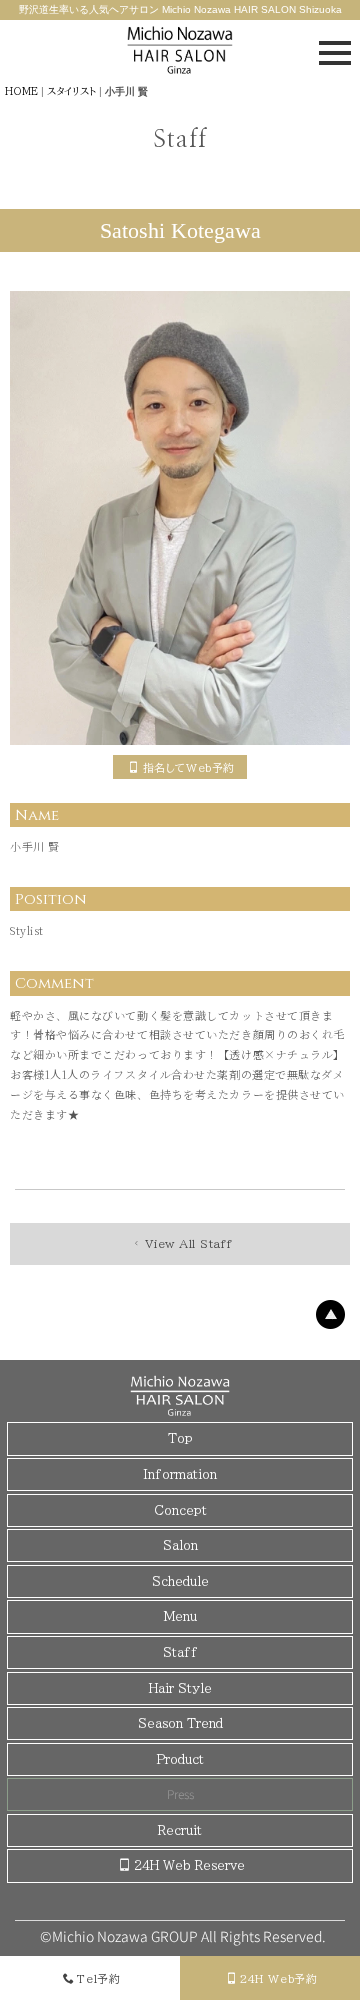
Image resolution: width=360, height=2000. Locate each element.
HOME (21, 91)
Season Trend (180, 1723)
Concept (180, 1510)
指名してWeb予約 (189, 767)
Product (180, 1759)
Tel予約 (98, 1978)
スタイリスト (71, 91)
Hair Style (180, 1688)
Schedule (180, 1581)
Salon (180, 1545)
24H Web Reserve (189, 1865)
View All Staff (188, 1243)
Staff (180, 1652)
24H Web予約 (278, 1978)
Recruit (180, 1830)
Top (180, 1438)
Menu (180, 1616)
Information (180, 1474)
